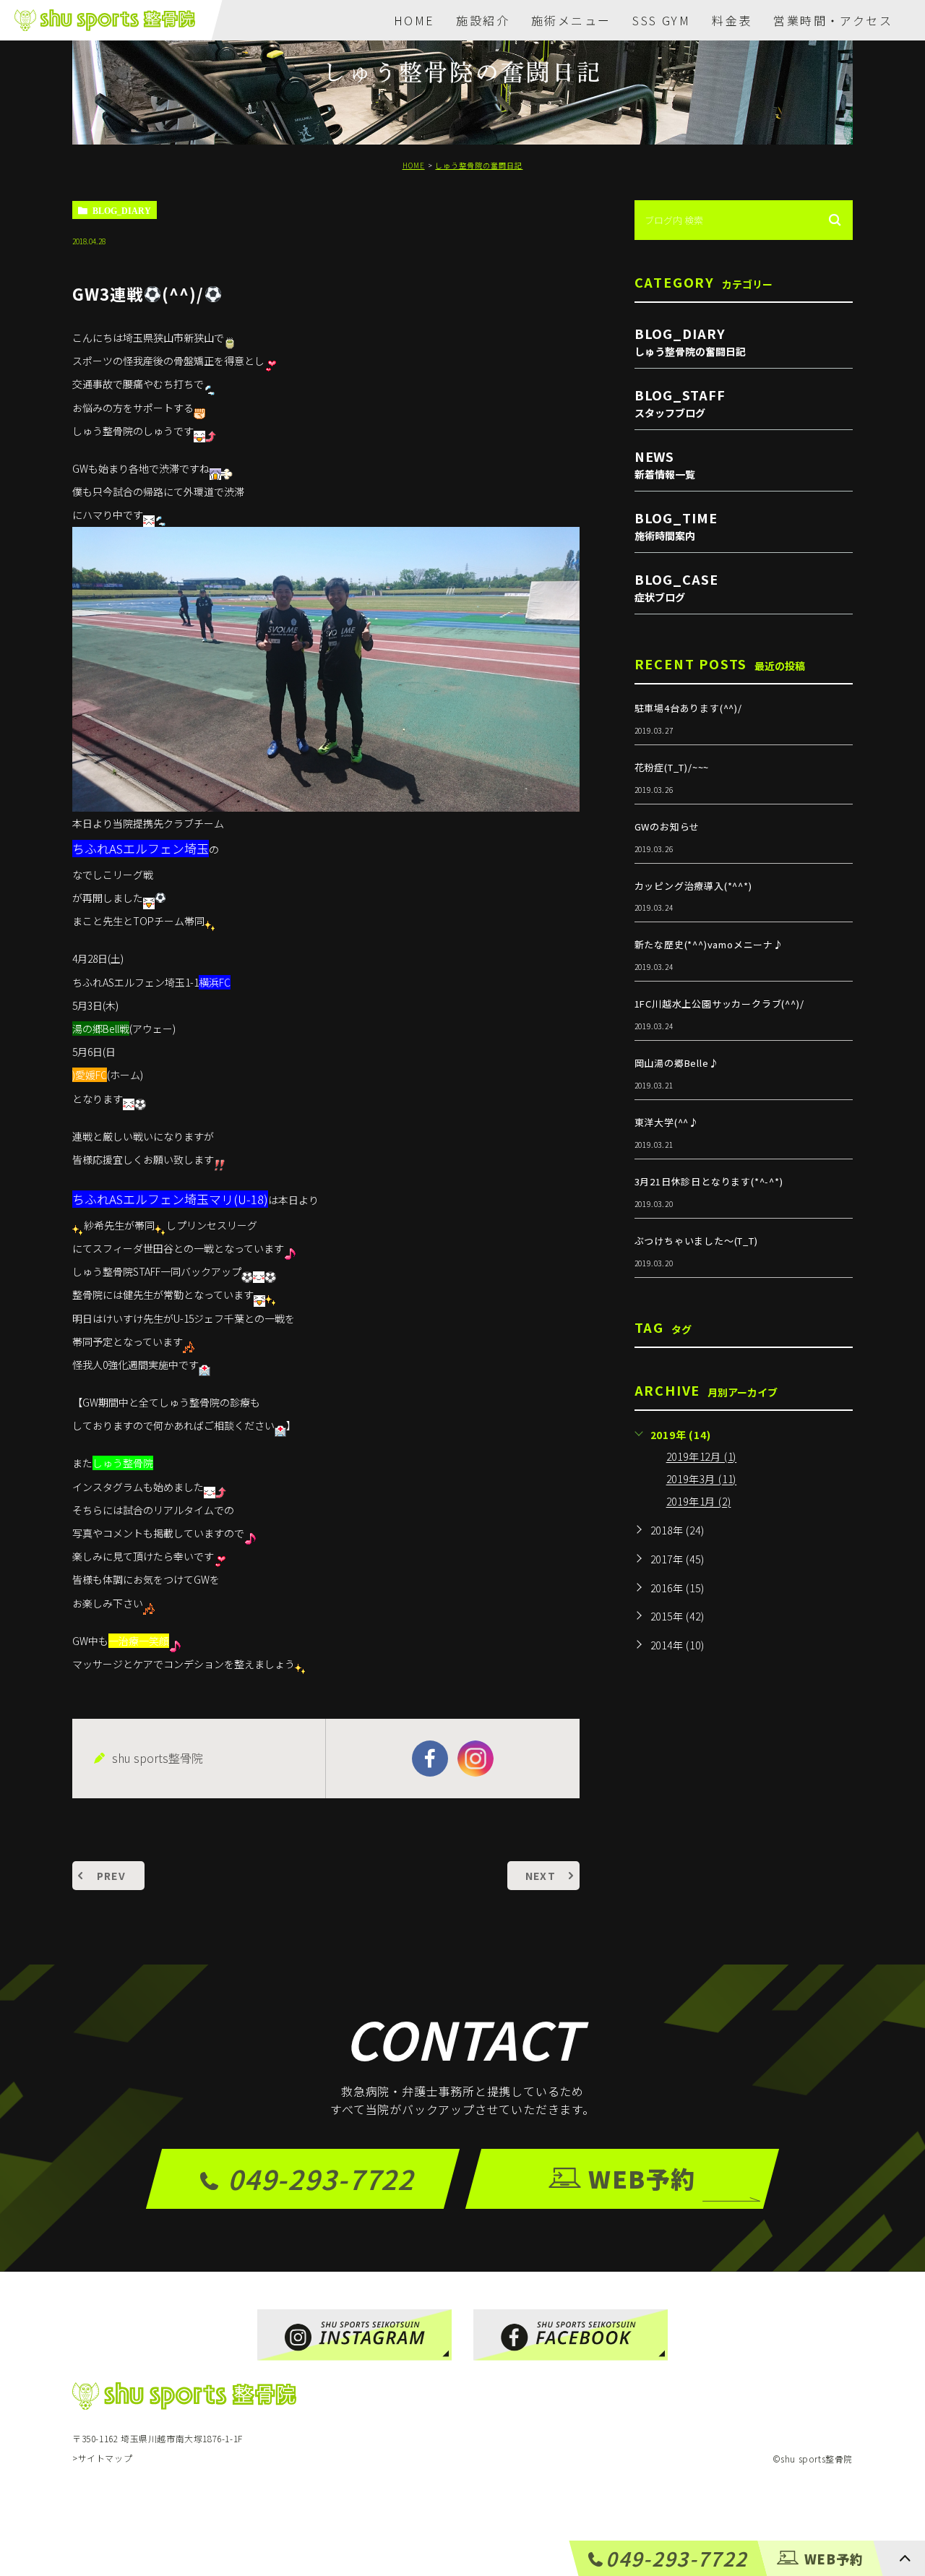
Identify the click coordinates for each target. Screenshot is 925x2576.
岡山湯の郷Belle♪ (677, 1063)
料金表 (732, 20)
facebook (430, 1759)
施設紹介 (483, 20)
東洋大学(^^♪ (667, 1122)
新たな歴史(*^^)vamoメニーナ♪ (709, 944)
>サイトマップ (102, 2459)
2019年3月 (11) (702, 1480)
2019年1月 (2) (699, 1502)
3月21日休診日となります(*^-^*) (709, 1181)
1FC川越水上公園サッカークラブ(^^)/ (719, 1004)
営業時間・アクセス (833, 20)
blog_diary (122, 210)
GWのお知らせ (667, 827)
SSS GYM (661, 20)
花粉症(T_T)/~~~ (672, 767)
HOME (414, 20)
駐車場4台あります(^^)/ (688, 708)
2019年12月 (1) (702, 1457)
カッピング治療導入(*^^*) (693, 886)
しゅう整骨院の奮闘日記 (479, 165)
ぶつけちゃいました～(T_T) (696, 1241)
